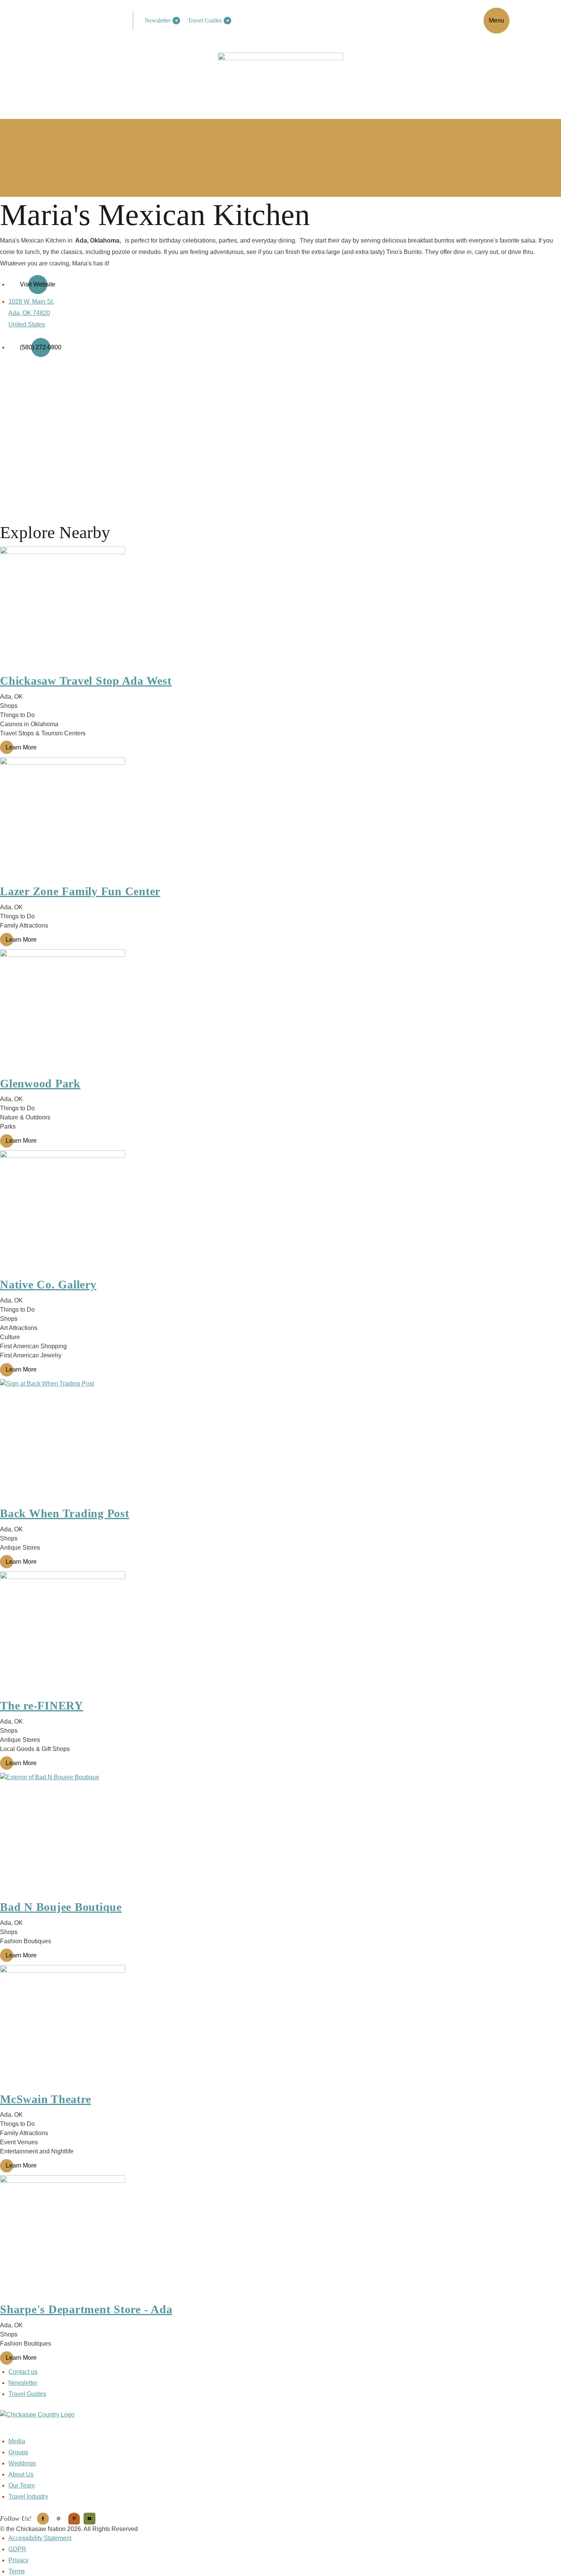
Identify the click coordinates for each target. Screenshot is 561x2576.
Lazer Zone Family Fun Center (80, 891)
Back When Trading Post (65, 1513)
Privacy (19, 2560)
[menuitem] (160, 21)
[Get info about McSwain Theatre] (280, 2028)
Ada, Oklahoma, (99, 240)
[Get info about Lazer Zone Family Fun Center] (280, 820)
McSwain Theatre (45, 2099)
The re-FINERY (42, 1705)
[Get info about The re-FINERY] (280, 1634)
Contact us (23, 2372)
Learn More (21, 747)
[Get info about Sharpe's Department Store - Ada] (280, 2238)
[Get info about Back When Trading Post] (280, 1442)
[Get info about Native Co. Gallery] (280, 1213)
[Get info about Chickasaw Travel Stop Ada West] (280, 609)
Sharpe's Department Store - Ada (86, 2309)
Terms (17, 2571)
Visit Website (38, 284)
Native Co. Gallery (48, 1284)
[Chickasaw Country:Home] (88, 19)
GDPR (17, 2549)
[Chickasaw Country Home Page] (280, 2423)
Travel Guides (205, 20)
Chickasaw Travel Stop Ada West (86, 681)
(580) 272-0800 (41, 347)
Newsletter (158, 20)
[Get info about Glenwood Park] (280, 1012)
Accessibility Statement (40, 2538)
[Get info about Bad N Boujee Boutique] (280, 1835)
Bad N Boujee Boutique (61, 1907)
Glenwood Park (40, 1083)
